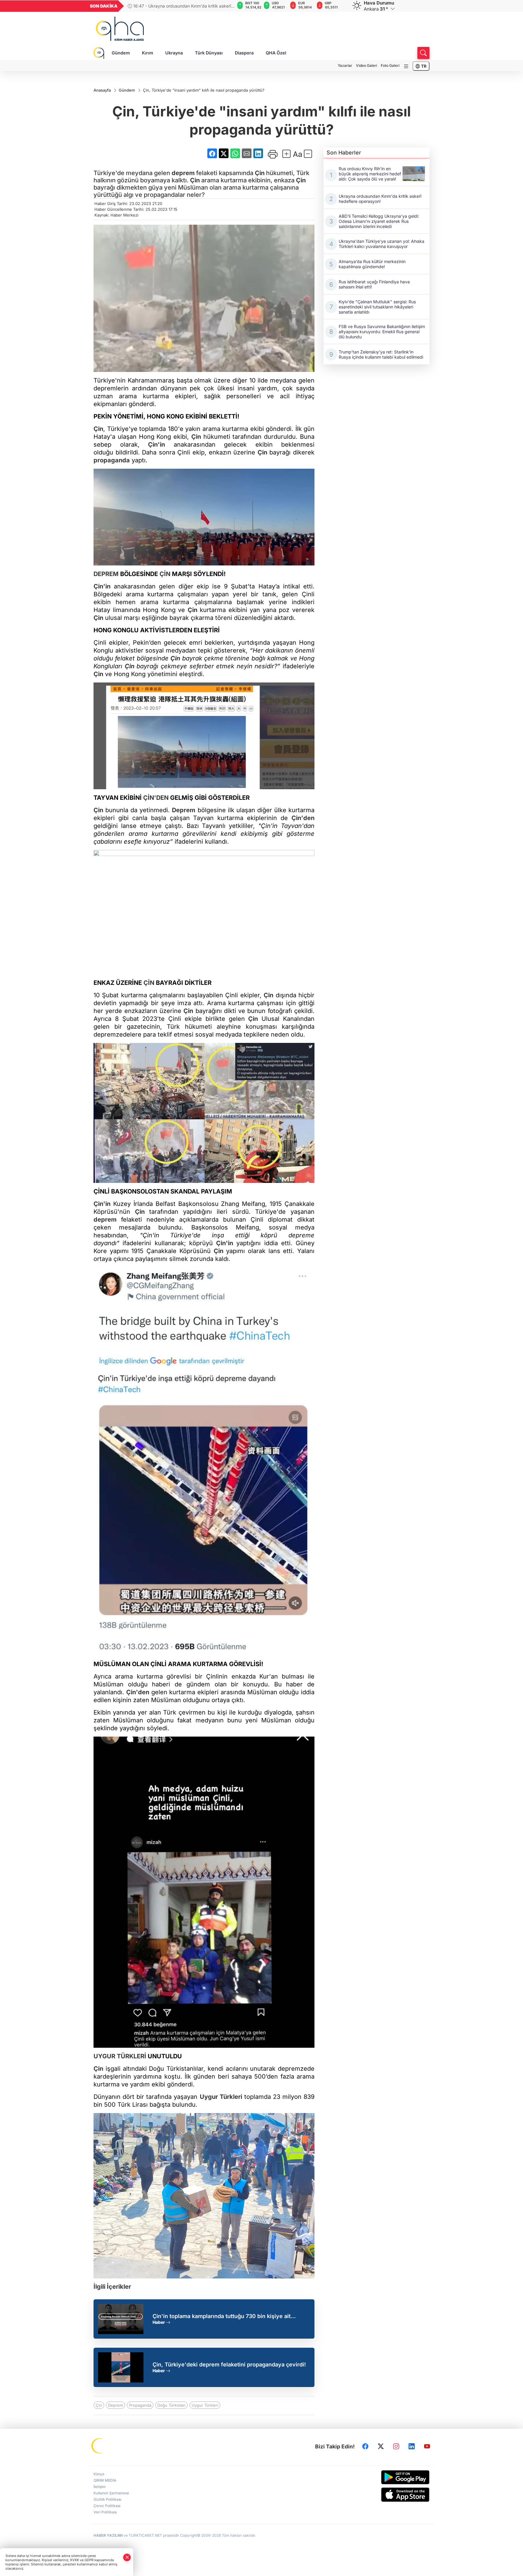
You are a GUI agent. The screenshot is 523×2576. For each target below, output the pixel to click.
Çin (260, 173)
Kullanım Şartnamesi (111, 2493)
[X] (381, 2446)
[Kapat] (127, 2557)
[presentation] (226, 6)
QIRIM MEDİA (105, 2480)
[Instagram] (396, 2446)
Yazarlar (345, 65)
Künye (99, 2474)
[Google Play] (391, 2477)
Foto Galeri (390, 65)
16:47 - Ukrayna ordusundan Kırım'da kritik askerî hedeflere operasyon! (179, 6)
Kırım (148, 53)
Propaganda (140, 2405)
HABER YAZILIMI (108, 2535)
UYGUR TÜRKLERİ (120, 2056)
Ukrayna (174, 53)
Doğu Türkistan (171, 2405)
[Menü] (406, 66)
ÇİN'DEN (156, 798)
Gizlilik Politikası (107, 2499)
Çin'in (156, 445)
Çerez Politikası (107, 2506)
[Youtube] (427, 2446)
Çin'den (303, 818)
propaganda (112, 460)
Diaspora (244, 53)
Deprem (184, 810)
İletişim (100, 2487)
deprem (183, 173)
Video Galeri (367, 65)
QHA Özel (276, 53)
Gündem (121, 53)
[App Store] (391, 2495)
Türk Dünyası (209, 53)
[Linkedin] (412, 2446)
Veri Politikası (105, 2512)
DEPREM (106, 574)
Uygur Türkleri (221, 2097)
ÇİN (165, 574)
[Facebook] (365, 2446)
